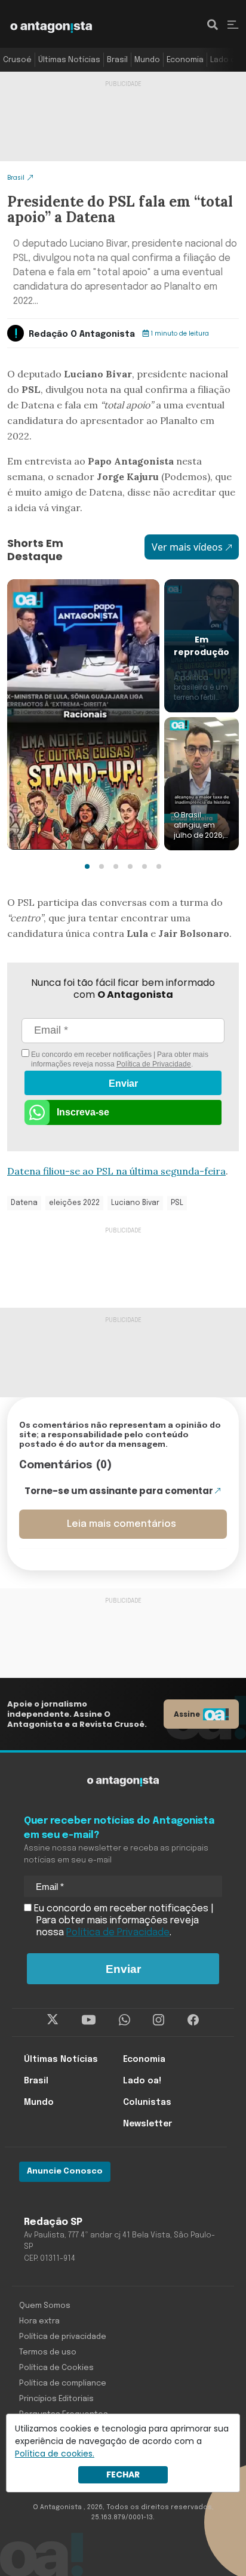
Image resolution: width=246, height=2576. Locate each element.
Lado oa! (226, 60)
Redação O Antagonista (82, 334)
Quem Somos (45, 2306)
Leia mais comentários (122, 1524)
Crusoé (17, 60)
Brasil (117, 60)
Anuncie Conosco (65, 2171)
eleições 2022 (74, 1203)
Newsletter (147, 2124)
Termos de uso (48, 2352)
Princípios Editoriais (56, 2399)
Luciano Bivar (135, 1203)
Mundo (147, 60)
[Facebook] (193, 2019)
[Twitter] (53, 2019)
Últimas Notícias (69, 60)
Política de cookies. (55, 2454)
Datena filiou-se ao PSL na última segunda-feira (116, 1171)
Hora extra (39, 2321)
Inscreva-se (83, 1112)
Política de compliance (63, 2383)
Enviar (123, 1083)
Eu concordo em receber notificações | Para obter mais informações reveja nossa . (119, 1059)
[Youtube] (89, 2019)
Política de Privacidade (154, 1064)
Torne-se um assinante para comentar (119, 1491)
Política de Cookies (56, 2368)
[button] (87, 866)
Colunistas (147, 2102)
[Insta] (159, 2019)
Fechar (123, 2474)
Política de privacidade (63, 2337)
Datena (24, 1203)
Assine (187, 1714)
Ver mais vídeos (187, 547)
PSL (177, 1203)
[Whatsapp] (124, 2019)
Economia (185, 60)
